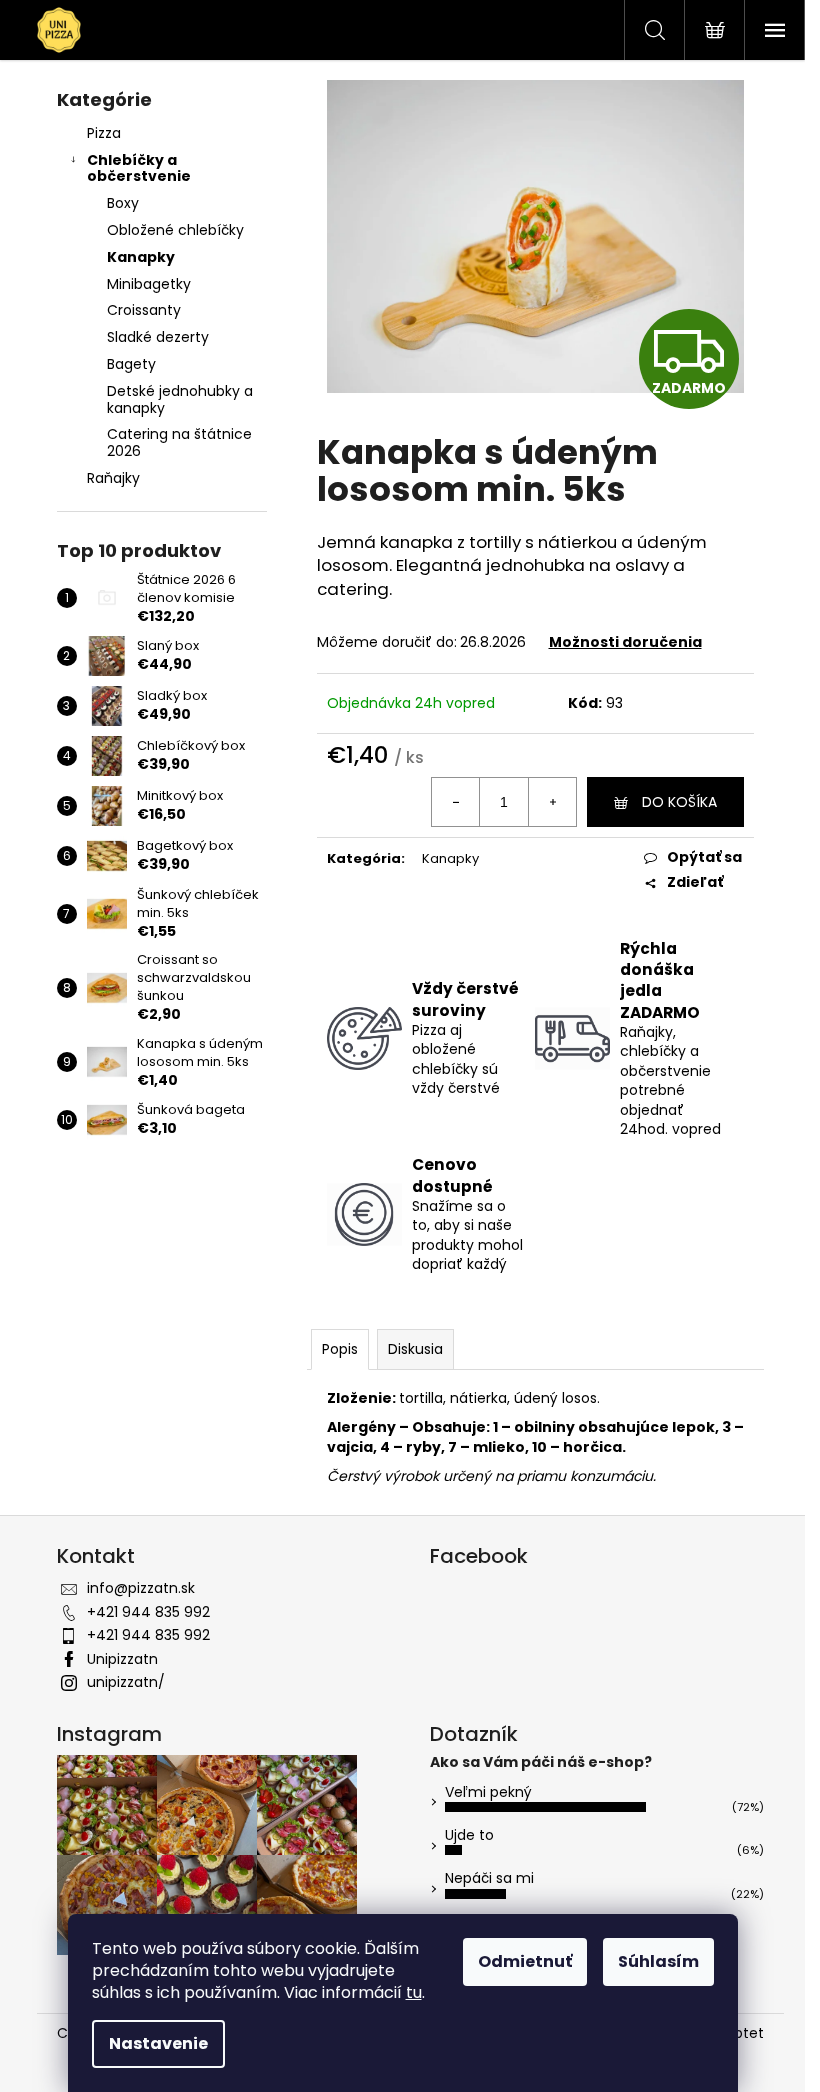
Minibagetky (149, 284)
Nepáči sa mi (489, 1878)
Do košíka (679, 802)
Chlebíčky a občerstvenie (139, 168)
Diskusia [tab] (415, 1349)
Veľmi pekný (488, 1792)
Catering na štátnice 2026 (179, 442)
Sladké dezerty (158, 337)
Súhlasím (658, 1961)
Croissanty (144, 310)
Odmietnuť (525, 1961)
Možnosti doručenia (625, 642)
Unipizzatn (122, 1659)
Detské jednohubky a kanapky (180, 399)
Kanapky (141, 257)
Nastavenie (158, 2043)
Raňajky (113, 478)
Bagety (131, 364)
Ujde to (469, 1835)
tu (414, 1992)
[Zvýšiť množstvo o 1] (552, 802)
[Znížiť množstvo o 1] (456, 802)
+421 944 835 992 (148, 1612)
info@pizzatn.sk (141, 1588)
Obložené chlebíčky (175, 230)
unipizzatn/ (126, 1682)
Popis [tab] (340, 1349)
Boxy (123, 203)
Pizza (104, 133)
